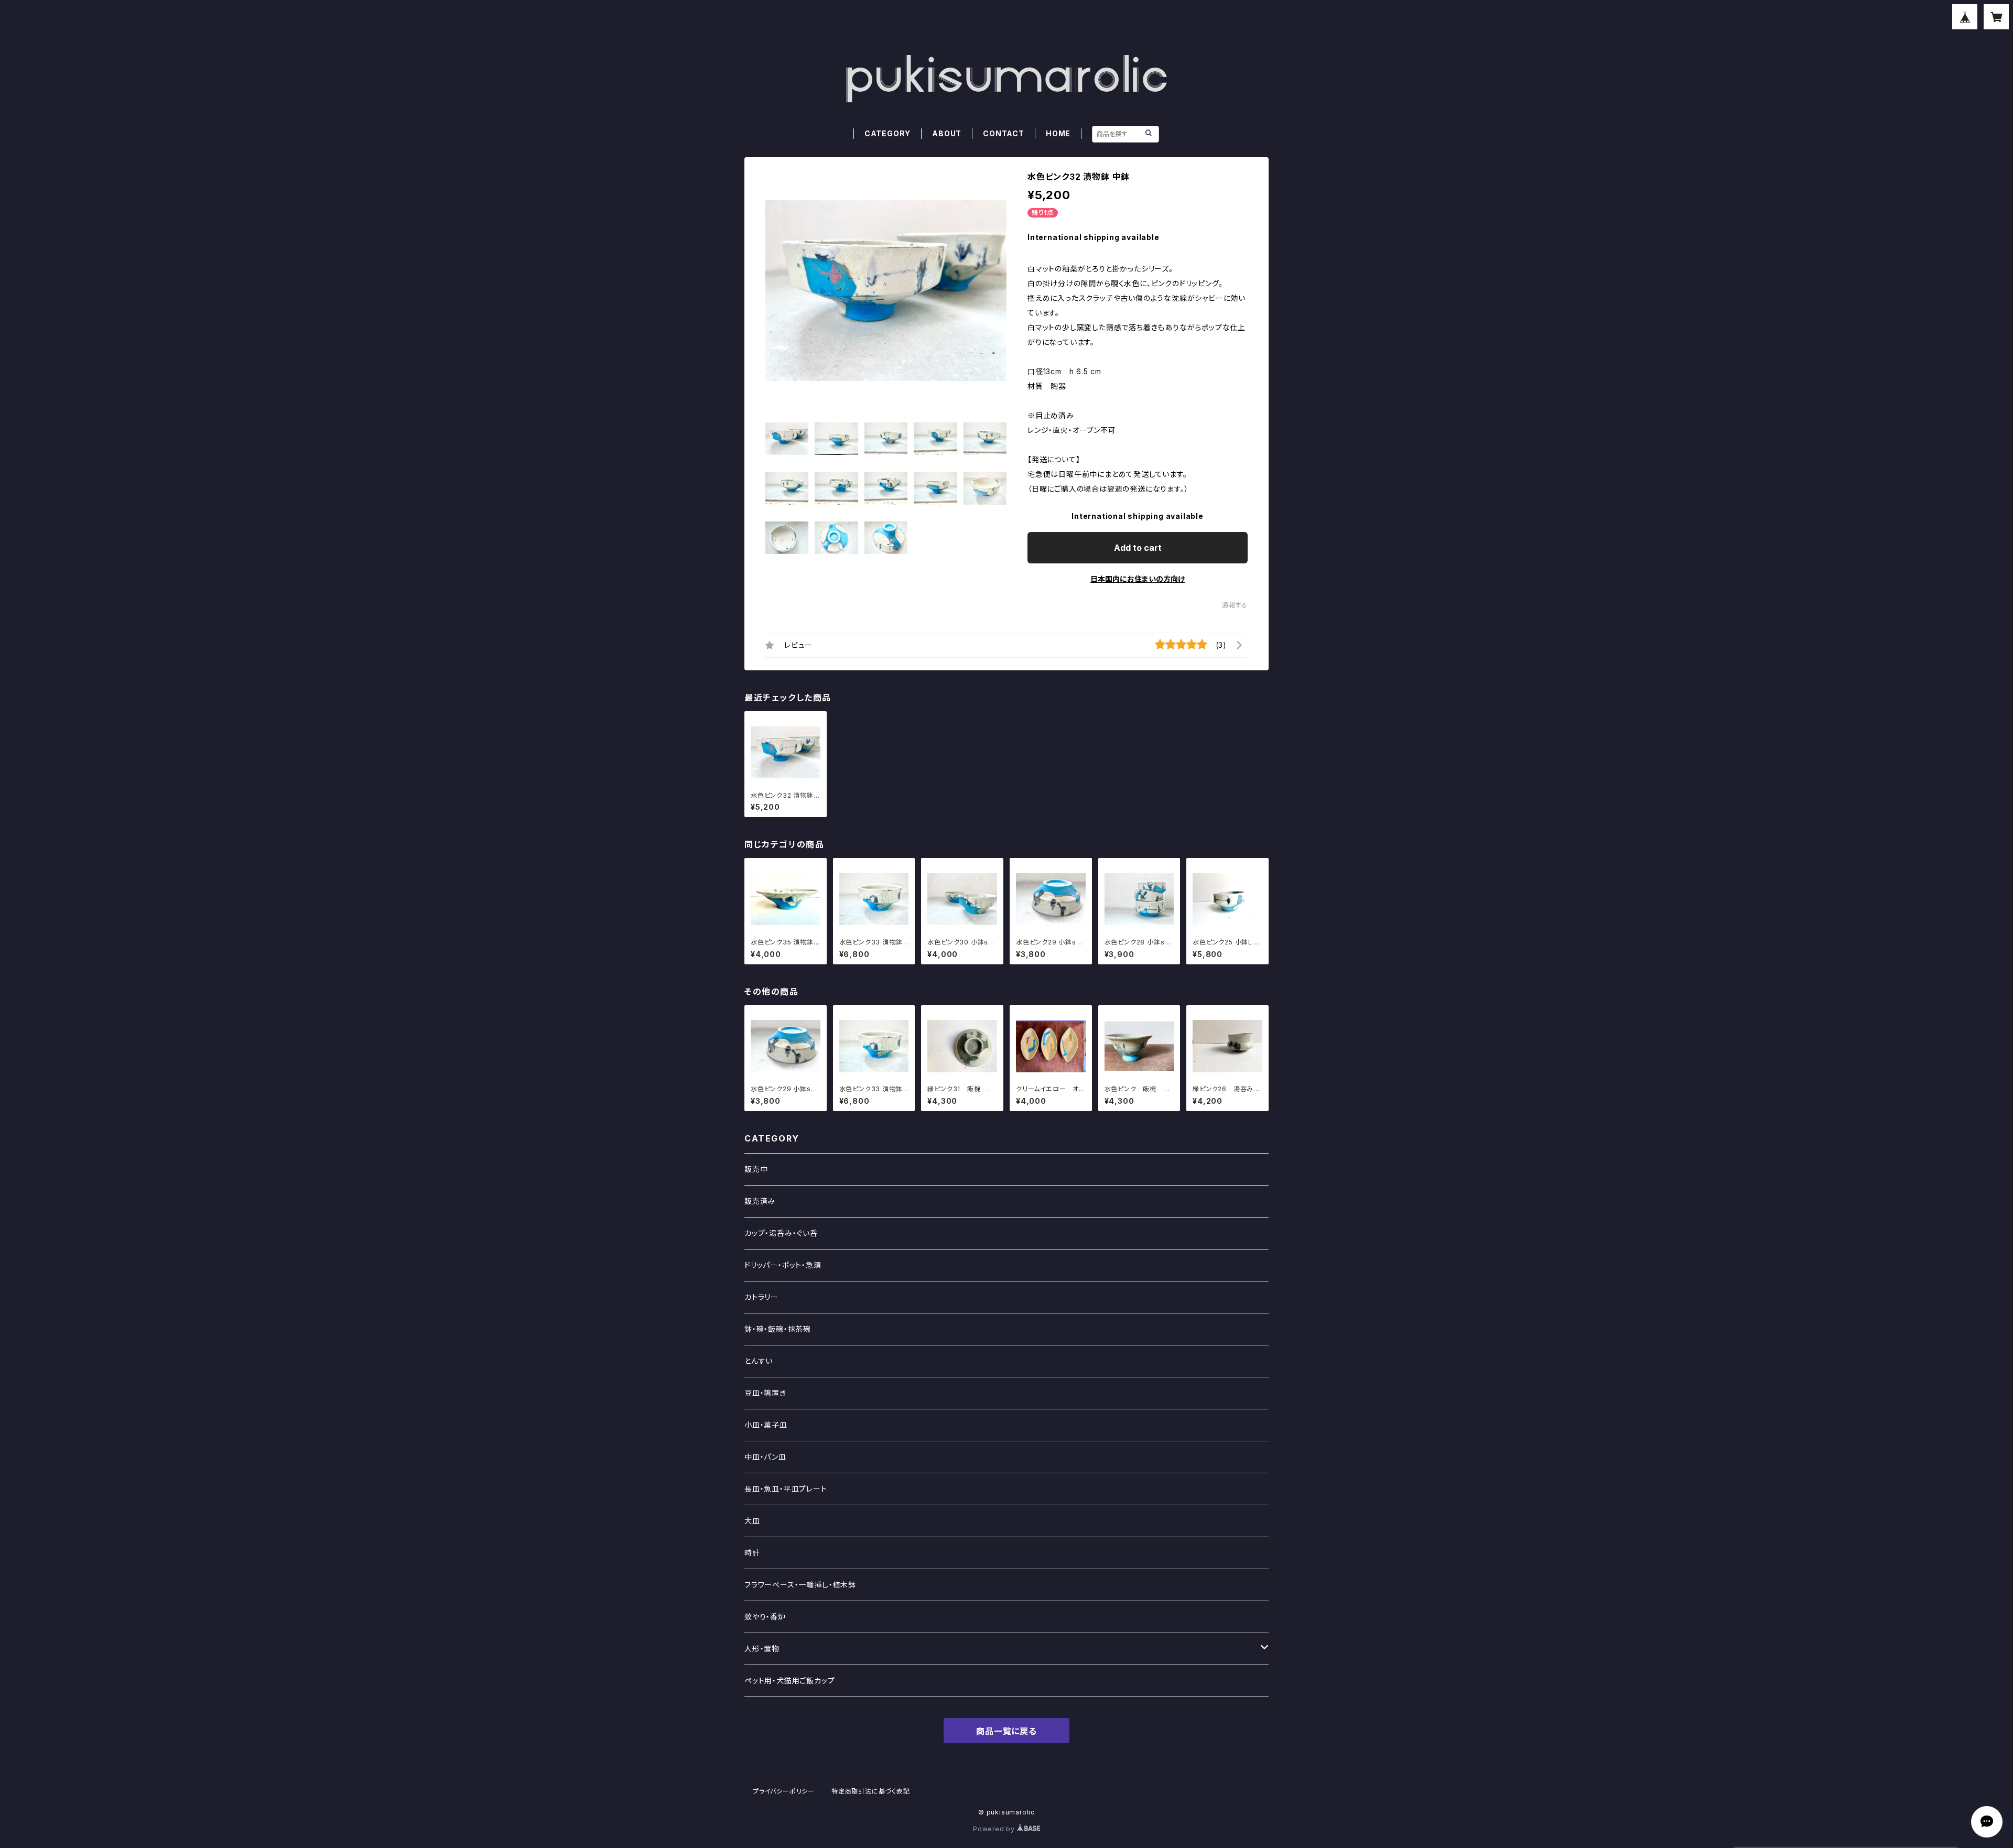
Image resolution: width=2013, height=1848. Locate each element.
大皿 (752, 1521)
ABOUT (947, 133)
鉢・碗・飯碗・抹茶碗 (778, 1329)
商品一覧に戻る (1006, 1731)
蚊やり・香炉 (765, 1617)
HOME (1058, 133)
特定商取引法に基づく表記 (871, 1791)
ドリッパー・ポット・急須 (783, 1265)
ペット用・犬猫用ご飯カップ (789, 1681)
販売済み (760, 1201)
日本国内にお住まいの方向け (1138, 579)
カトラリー (761, 1297)
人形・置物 (762, 1649)
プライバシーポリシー (784, 1791)
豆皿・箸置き (765, 1393)
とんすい (759, 1361)
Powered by (995, 1829)
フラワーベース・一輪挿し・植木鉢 (800, 1585)
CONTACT (1004, 133)
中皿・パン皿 (765, 1457)
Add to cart (1138, 548)
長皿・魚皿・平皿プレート (786, 1489)
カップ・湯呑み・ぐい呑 (781, 1233)
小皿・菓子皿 (766, 1425)
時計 (752, 1553)
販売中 (756, 1169)
